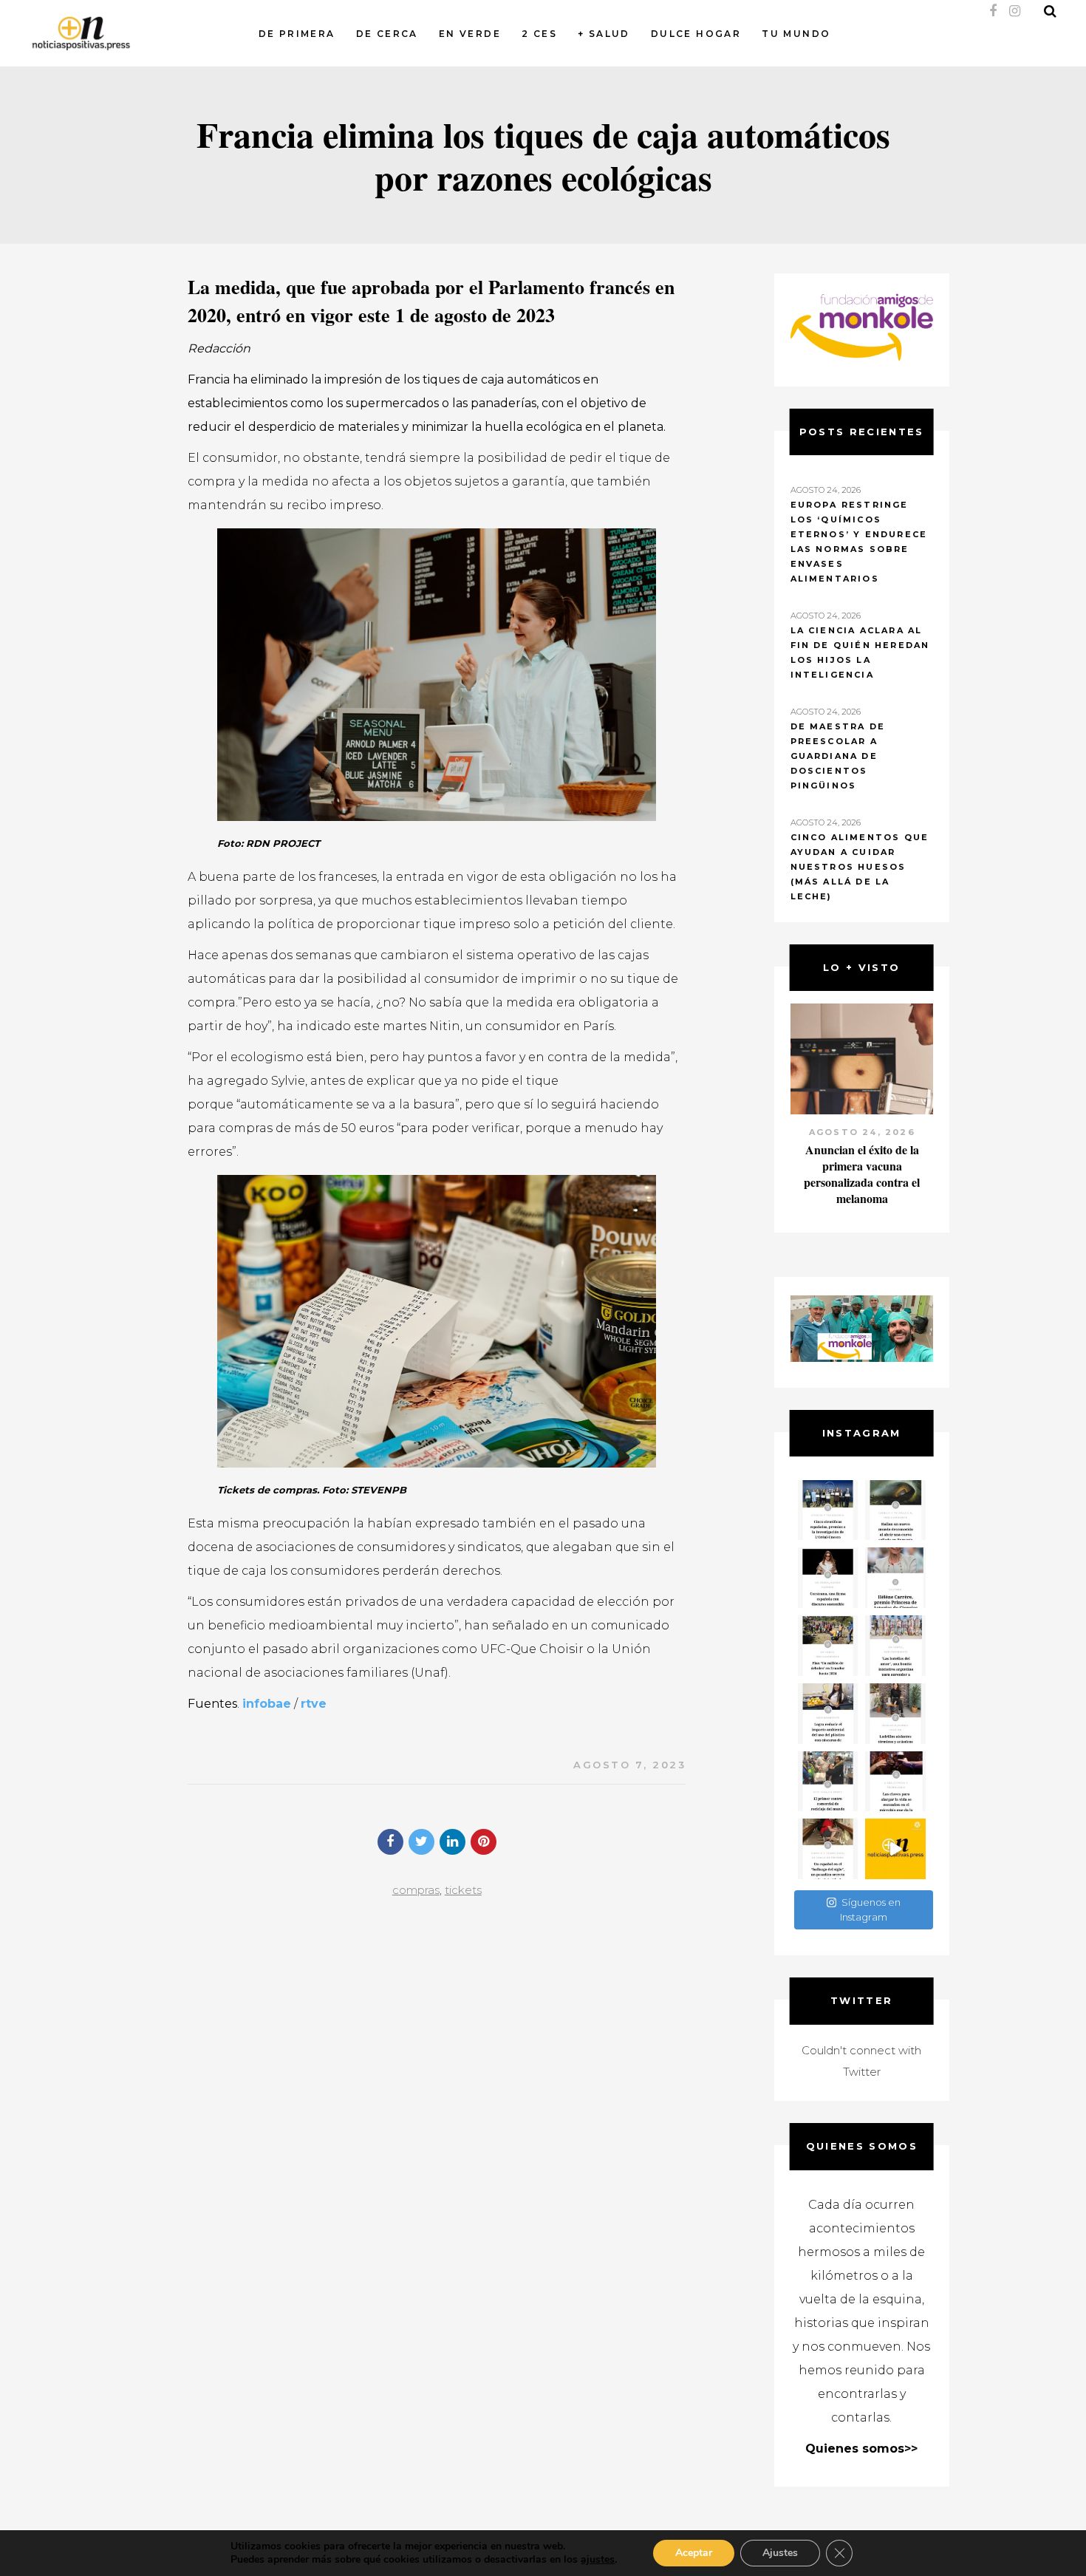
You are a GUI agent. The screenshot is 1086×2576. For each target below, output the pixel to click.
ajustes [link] (598, 2559)
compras (416, 1890)
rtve (314, 1704)
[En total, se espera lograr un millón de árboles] (828, 1646)
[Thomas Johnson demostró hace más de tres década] (895, 1782)
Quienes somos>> (861, 2449)
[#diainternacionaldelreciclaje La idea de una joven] (895, 1714)
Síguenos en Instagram (870, 1909)
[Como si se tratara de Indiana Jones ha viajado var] (828, 1849)
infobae (267, 1704)
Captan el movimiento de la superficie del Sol (861, 1158)
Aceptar (694, 2553)
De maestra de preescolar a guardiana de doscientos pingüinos (838, 756)
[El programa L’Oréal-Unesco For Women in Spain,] (828, 1510)
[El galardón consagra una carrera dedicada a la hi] (895, 1578)
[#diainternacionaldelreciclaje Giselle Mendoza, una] (828, 1714)
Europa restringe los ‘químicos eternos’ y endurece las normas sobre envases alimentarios (859, 542)
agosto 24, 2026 (861, 1132)
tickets (463, 1890)
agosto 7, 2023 (629, 1765)
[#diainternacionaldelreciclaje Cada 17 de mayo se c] (895, 1646)
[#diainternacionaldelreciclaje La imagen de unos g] (828, 1782)
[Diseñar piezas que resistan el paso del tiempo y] (828, 1578)
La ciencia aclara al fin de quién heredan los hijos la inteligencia (860, 652)
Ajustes (780, 2553)
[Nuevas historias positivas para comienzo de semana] (895, 1849)
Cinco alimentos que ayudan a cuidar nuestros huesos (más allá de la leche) (860, 867)
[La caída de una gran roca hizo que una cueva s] (895, 1510)
